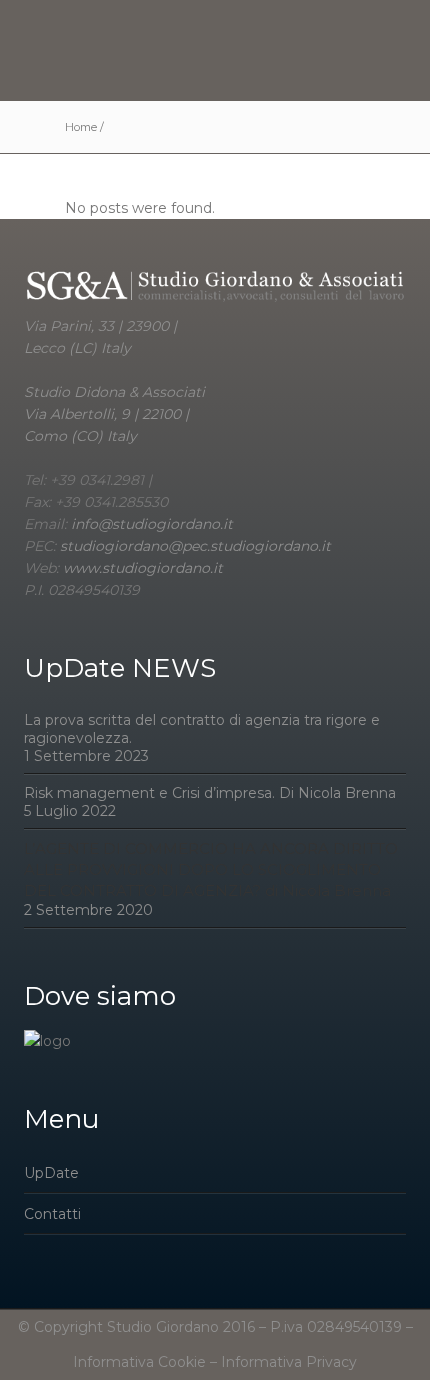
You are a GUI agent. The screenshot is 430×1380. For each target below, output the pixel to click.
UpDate (51, 1173)
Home (81, 127)
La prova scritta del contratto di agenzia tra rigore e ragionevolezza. (202, 729)
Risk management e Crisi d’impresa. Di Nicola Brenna (210, 793)
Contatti (52, 1214)
